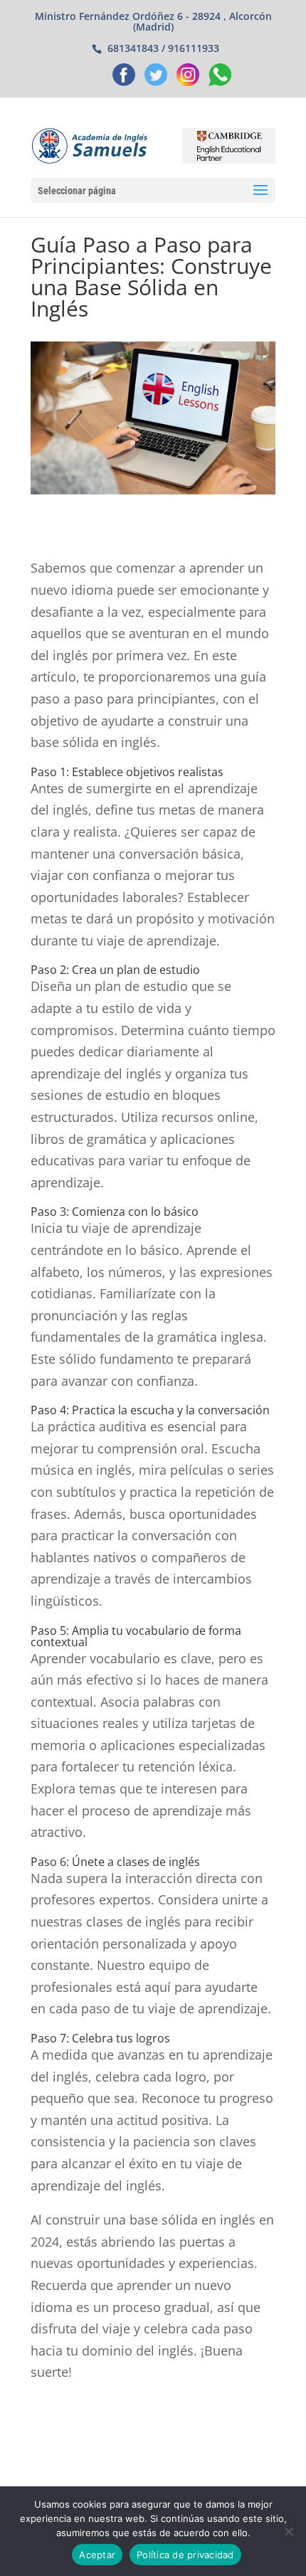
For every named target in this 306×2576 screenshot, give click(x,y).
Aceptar (97, 2555)
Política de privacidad (185, 2555)
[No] (288, 2531)
